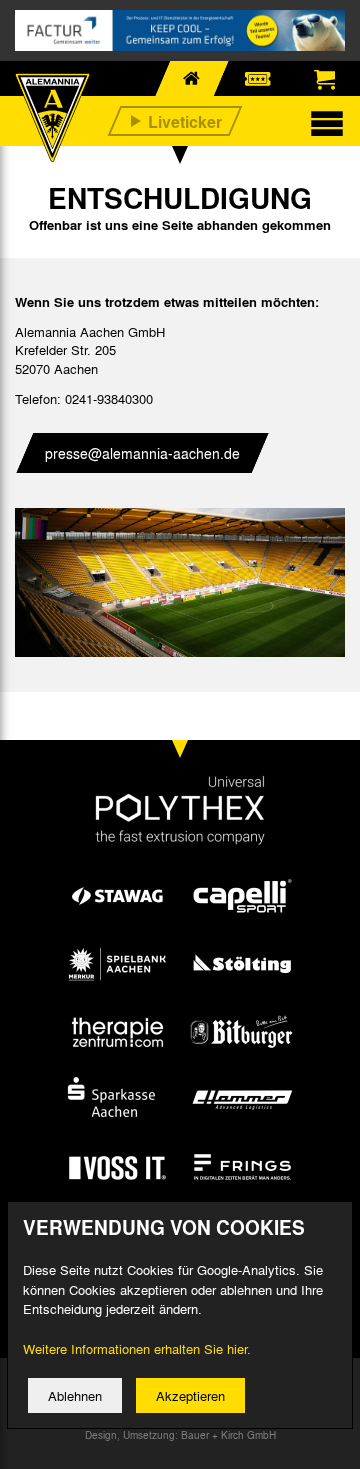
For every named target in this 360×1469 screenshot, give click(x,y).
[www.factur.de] (180, 30)
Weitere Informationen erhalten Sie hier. (137, 1348)
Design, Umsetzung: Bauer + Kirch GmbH (180, 1435)
